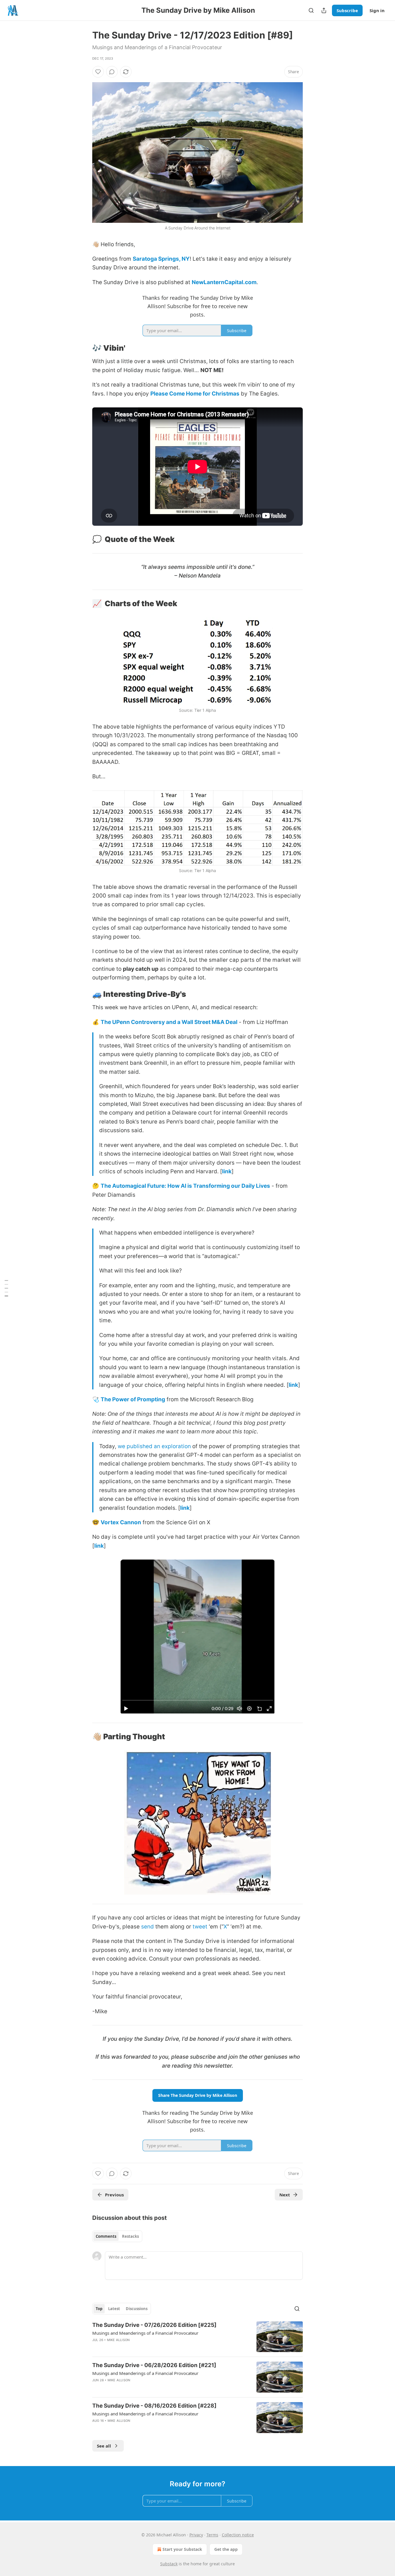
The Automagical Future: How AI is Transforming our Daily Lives (185, 1186)
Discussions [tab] (137, 2309)
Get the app (226, 2549)
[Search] (311, 10)
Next (285, 2195)
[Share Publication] (324, 10)
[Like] (98, 72)
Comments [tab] (106, 2236)
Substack (169, 2564)
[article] (197, 2337)
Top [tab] (99, 2309)
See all (104, 2446)
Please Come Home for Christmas (195, 394)
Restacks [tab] (130, 2236)
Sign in (377, 10)
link (227, 1171)
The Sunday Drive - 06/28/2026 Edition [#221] (154, 2365)
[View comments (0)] (112, 72)
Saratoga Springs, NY (161, 259)
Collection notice (238, 2535)
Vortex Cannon (121, 1522)
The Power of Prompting (133, 1399)
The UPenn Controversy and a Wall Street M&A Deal (169, 1022)
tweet (200, 1927)
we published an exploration (154, 1446)
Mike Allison (118, 2340)
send (147, 1927)
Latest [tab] (114, 2309)
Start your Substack (182, 2549)
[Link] (84, 348)
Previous (114, 2195)
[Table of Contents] (6, 1288)
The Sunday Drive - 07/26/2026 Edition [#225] (154, 2325)
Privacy (196, 2535)
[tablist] (117, 2236)
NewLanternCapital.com (224, 282)
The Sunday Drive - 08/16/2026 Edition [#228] (154, 2406)
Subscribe (347, 10)
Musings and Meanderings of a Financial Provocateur (145, 2333)
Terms (212, 2535)
